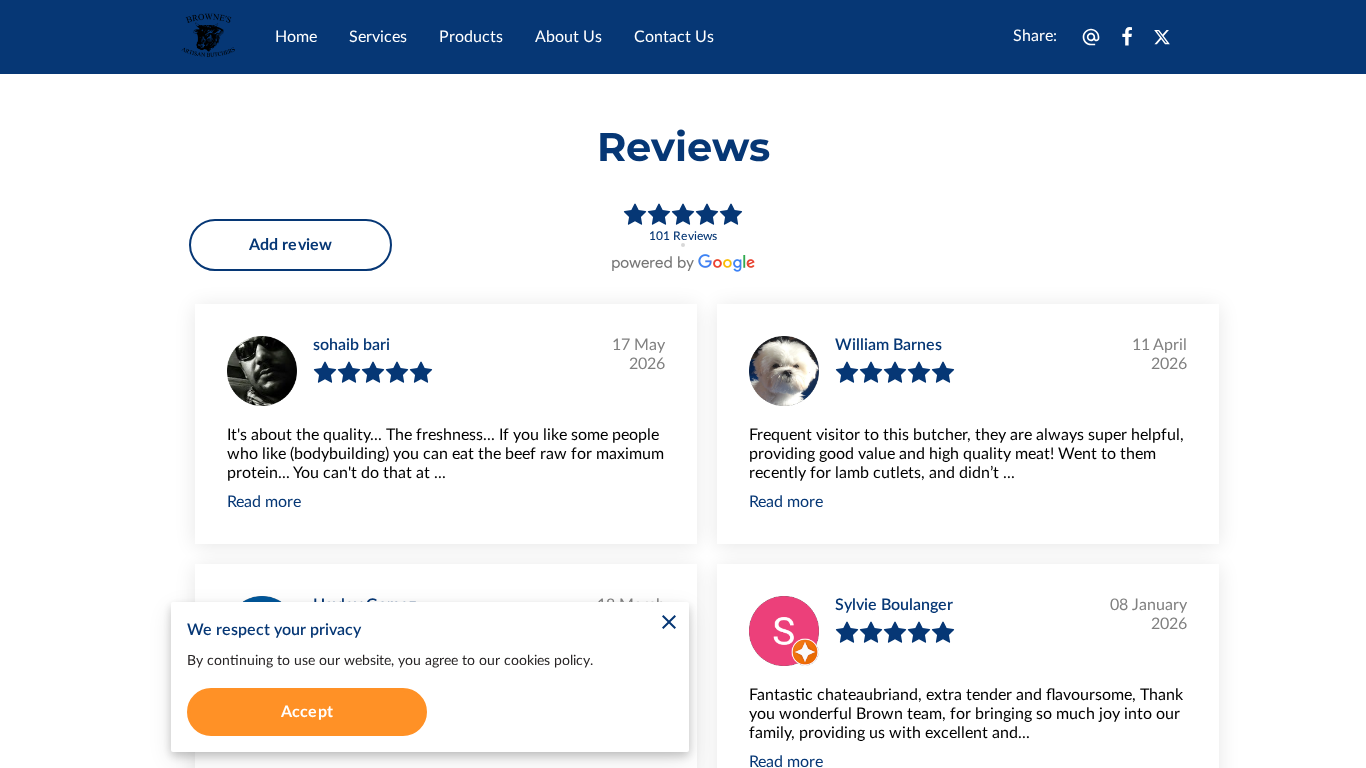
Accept (307, 712)
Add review (290, 245)
